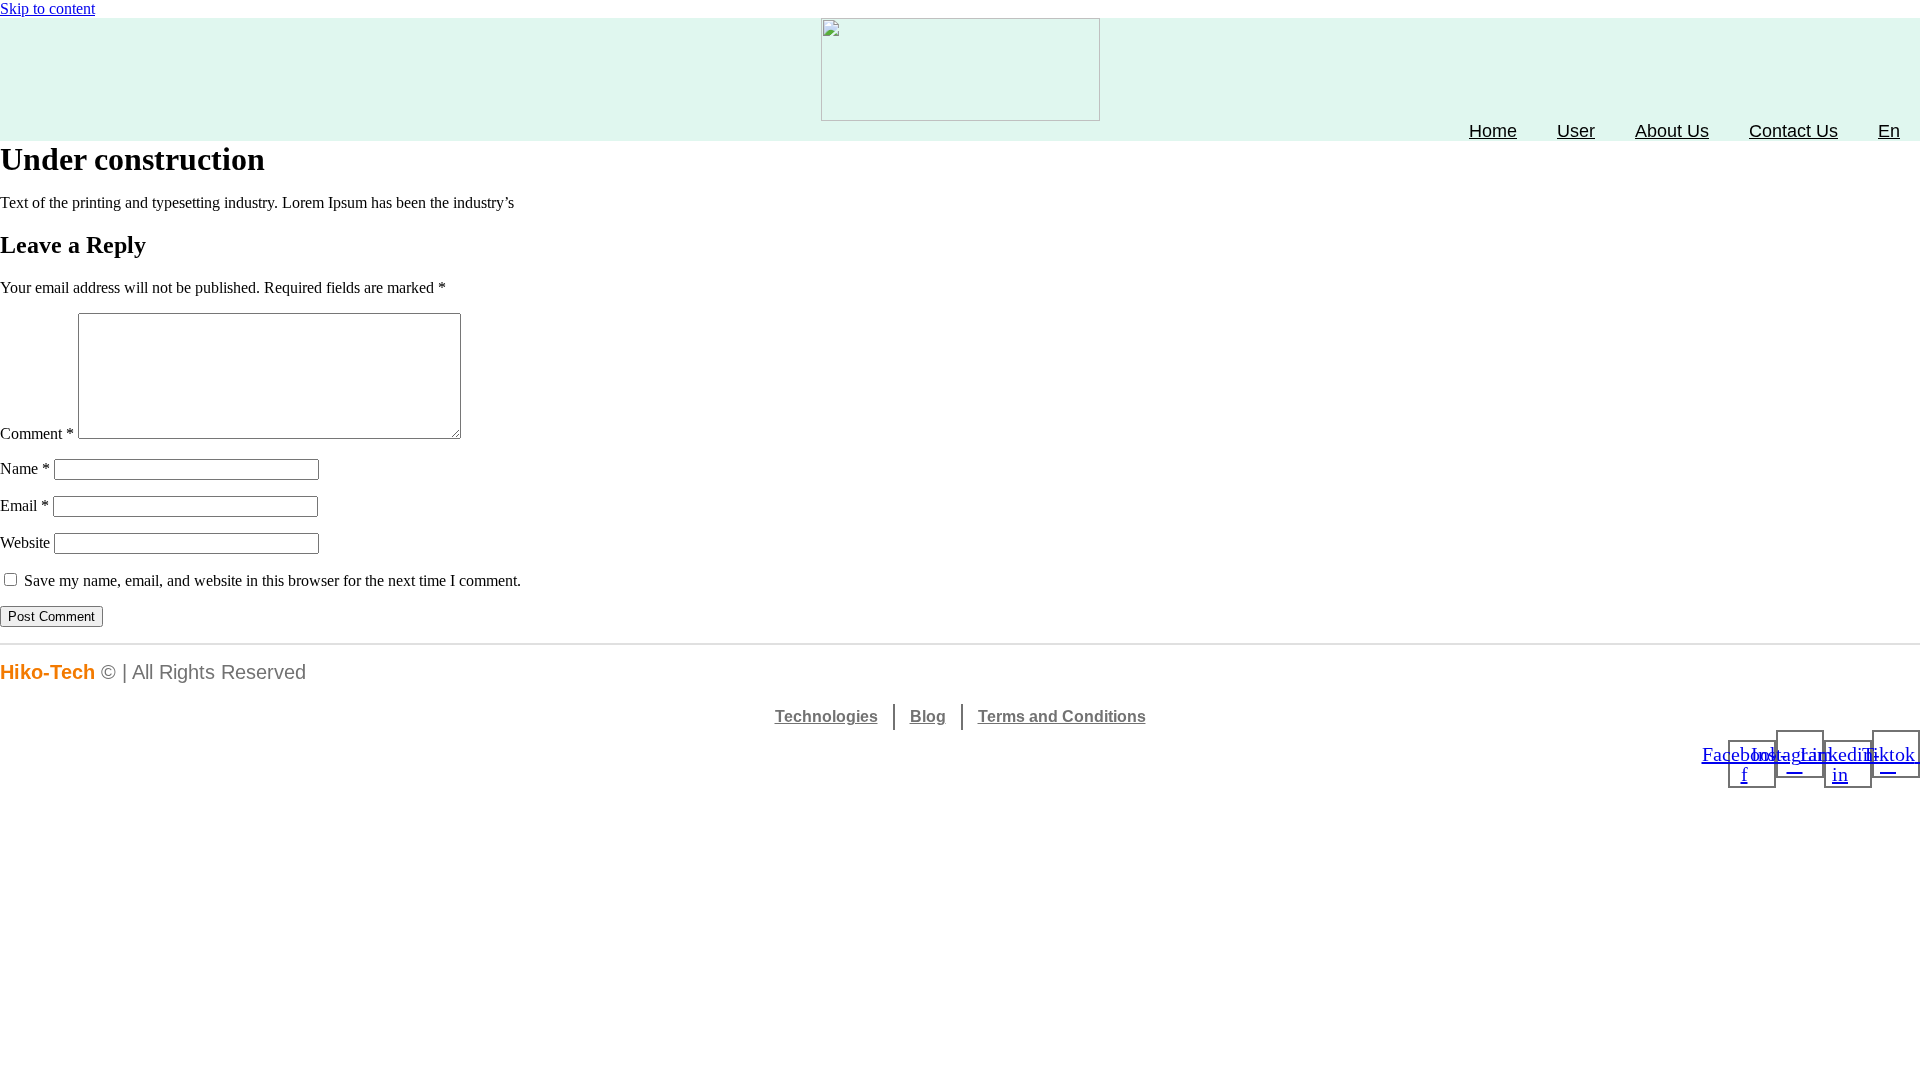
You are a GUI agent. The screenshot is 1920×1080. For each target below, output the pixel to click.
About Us (1672, 131)
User (1576, 131)
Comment (37, 433)
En (1889, 131)
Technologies (826, 716)
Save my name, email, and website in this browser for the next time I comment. (272, 580)
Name (25, 468)
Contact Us (1793, 131)
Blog (928, 716)
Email (24, 505)
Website (25, 542)
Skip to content (47, 8)
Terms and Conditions (1062, 716)
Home (1493, 131)
